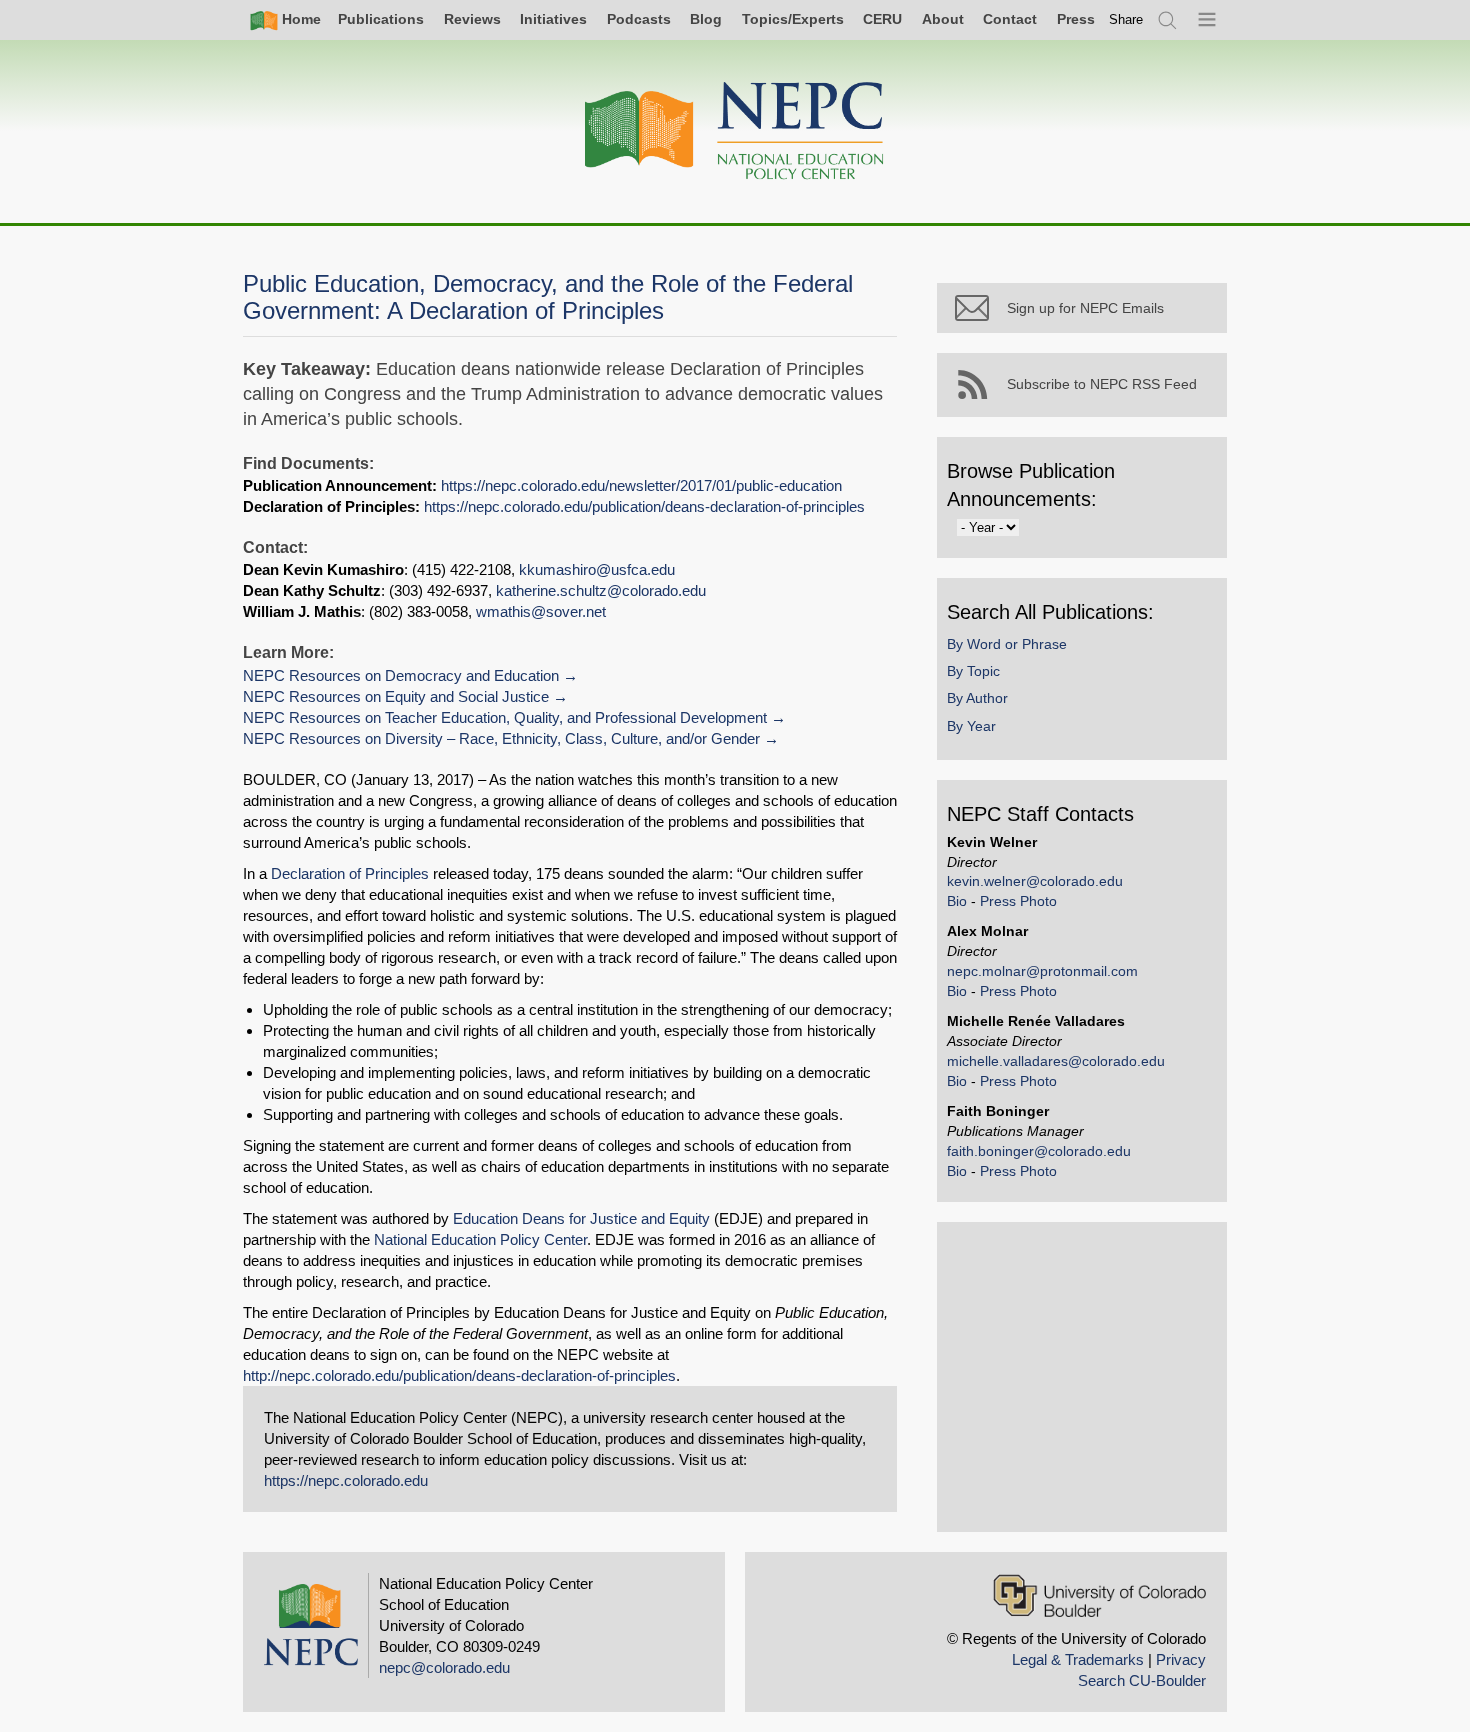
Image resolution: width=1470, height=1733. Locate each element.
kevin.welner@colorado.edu (1035, 881)
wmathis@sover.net (541, 611)
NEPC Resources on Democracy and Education (401, 675)
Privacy (1181, 1659)
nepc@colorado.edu (444, 1667)
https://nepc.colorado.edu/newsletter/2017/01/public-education (641, 485)
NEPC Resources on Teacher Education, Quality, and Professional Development (505, 717)
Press (1076, 19)
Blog (706, 19)
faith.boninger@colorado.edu (1039, 1151)
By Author (977, 698)
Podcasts (639, 19)
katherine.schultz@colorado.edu (601, 590)
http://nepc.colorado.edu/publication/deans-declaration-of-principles (459, 1375)
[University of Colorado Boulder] (1099, 1595)
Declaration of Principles (350, 873)
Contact (1010, 19)
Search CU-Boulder (1142, 1680)
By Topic (973, 671)
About (943, 19)
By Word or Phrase (1007, 644)
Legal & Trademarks (1078, 1659)
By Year (971, 726)
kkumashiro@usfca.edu (597, 569)
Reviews (472, 19)
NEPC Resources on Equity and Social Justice (396, 696)
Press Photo (1018, 901)
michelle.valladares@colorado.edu (1056, 1061)
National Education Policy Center (480, 1239)
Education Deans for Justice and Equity (581, 1218)
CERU (882, 19)
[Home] (735, 131)
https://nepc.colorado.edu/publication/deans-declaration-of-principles (644, 506)
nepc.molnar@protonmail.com (1042, 971)
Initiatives (553, 19)
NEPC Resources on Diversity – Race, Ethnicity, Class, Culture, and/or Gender (501, 738)
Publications (381, 19)
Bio (957, 901)
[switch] (1126, 19)
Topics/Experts (793, 19)
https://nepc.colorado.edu (346, 1480)
